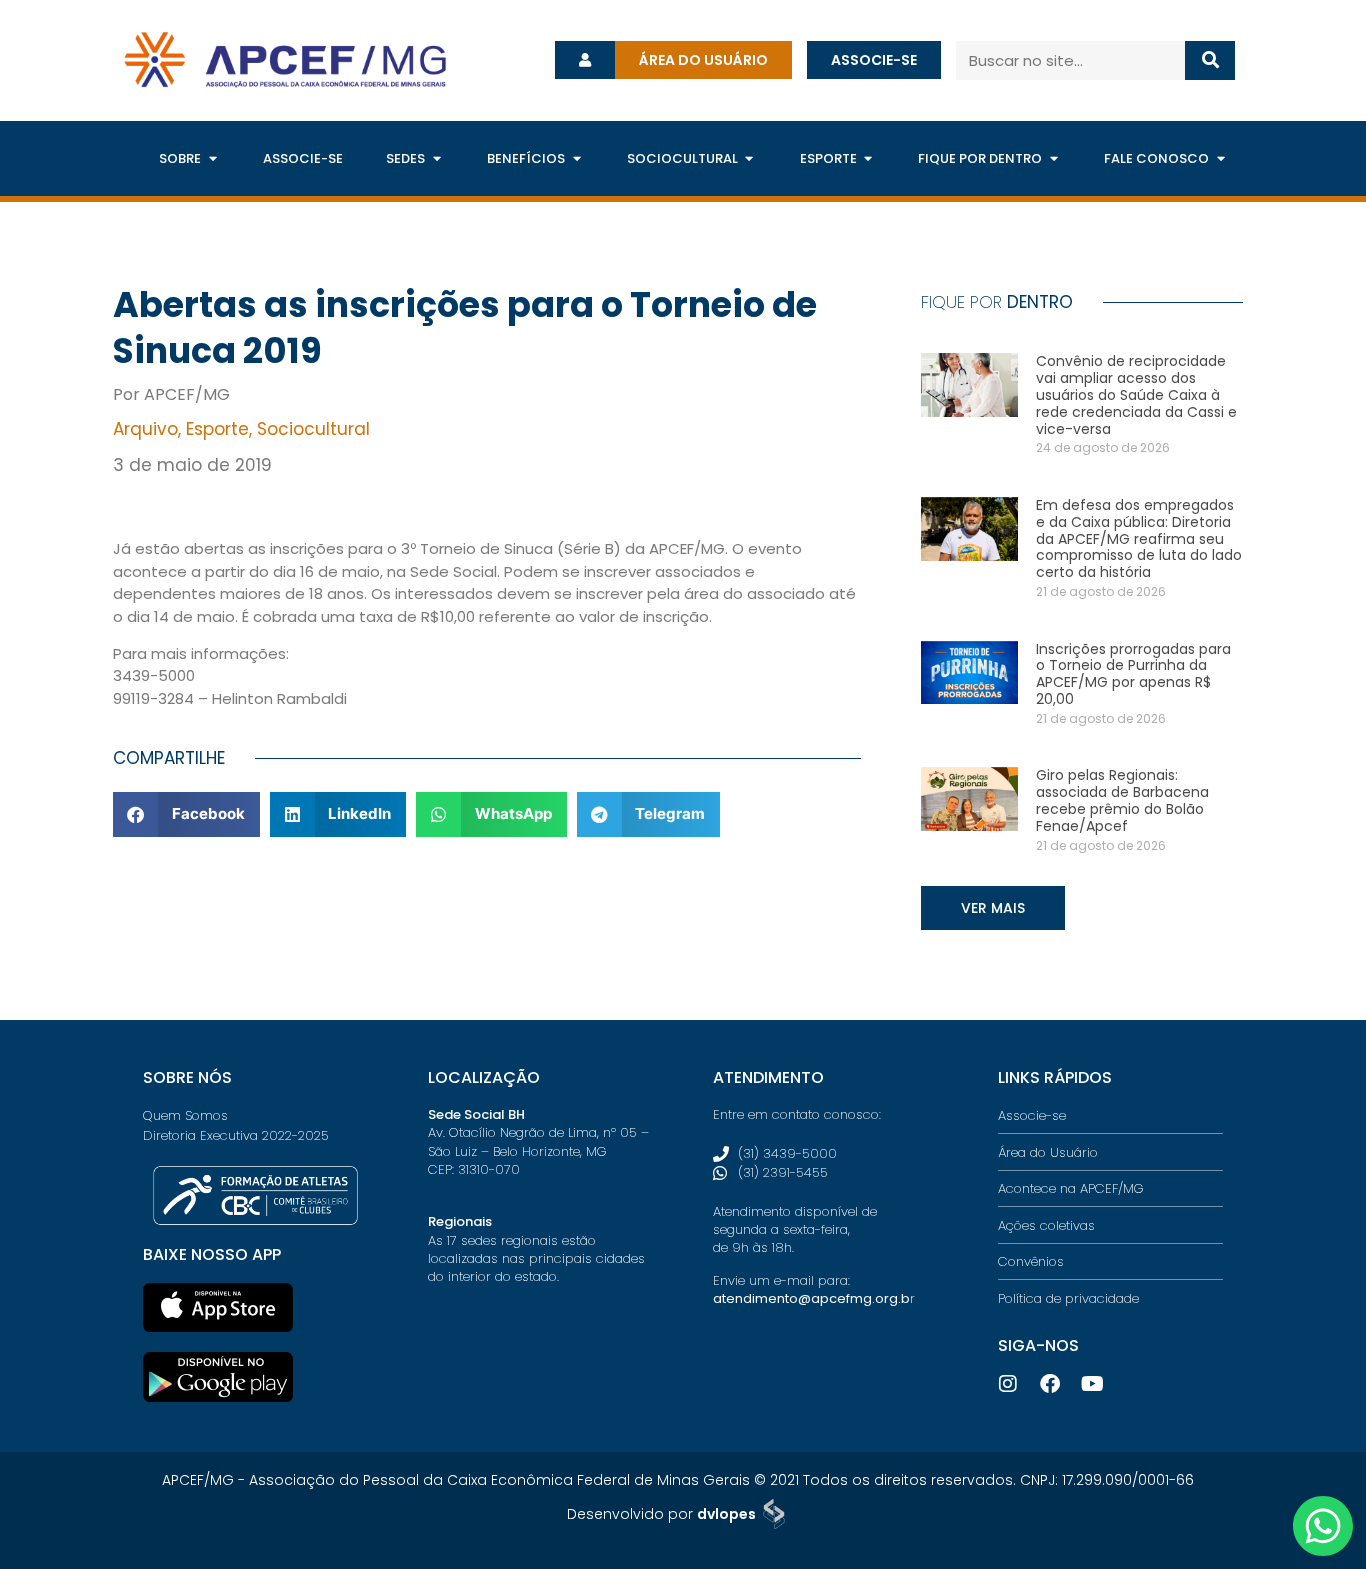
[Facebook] (1050, 1384)
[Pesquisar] (1210, 60)
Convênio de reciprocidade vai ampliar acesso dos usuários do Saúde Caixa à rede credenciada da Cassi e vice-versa (1136, 394)
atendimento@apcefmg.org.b (811, 1298)
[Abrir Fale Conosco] (1220, 159)
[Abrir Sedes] (436, 159)
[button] (186, 814)
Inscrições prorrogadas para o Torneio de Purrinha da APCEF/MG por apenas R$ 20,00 (1133, 674)
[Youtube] (1092, 1384)
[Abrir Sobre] (212, 159)
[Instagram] (1008, 1384)
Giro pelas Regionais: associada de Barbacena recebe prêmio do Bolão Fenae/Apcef (1122, 800)
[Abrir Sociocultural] (749, 159)
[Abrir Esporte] (868, 159)
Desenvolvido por (661, 1514)
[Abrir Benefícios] (576, 159)
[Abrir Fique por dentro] (1053, 159)
